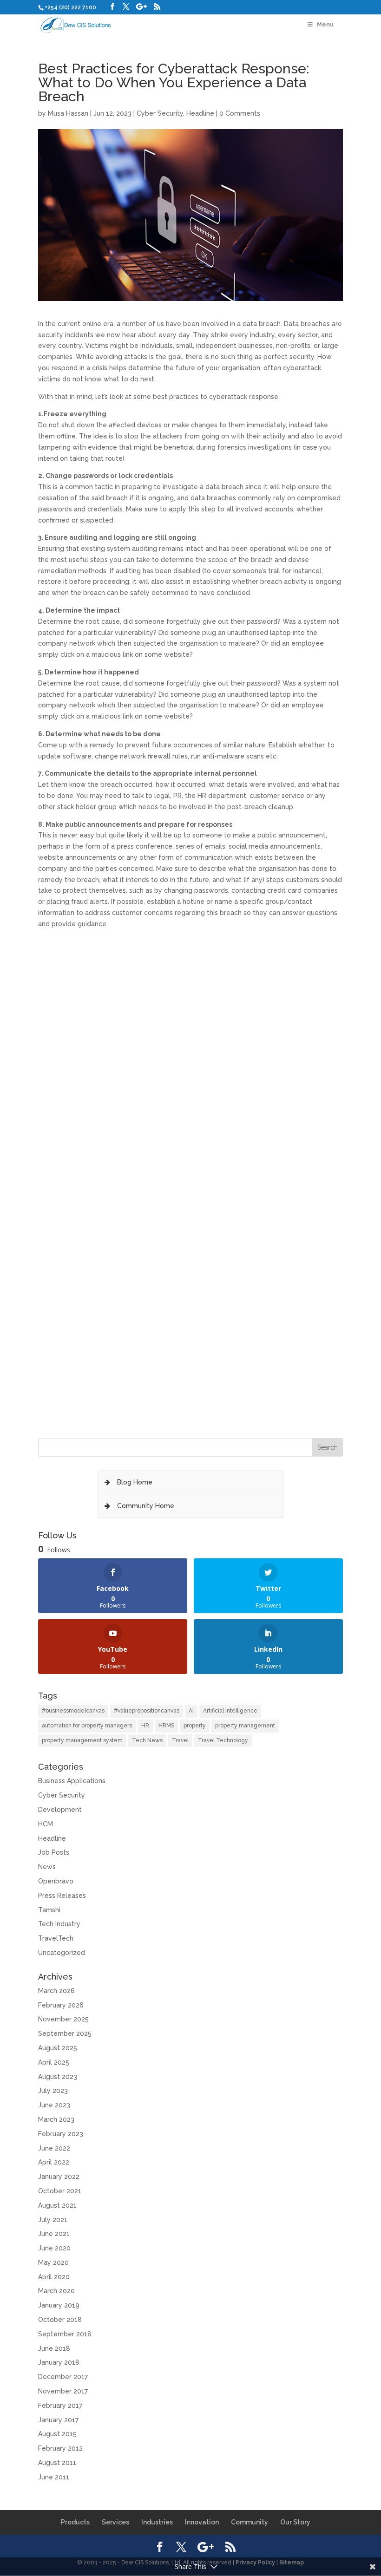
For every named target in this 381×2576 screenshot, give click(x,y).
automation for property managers (87, 1726)
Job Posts (54, 1852)
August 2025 (58, 2048)
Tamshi (49, 1910)
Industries (157, 2522)
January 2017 (58, 2420)
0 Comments (240, 113)
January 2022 (59, 2177)
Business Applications (72, 1781)
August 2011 (57, 2463)
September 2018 (65, 2334)
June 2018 (54, 2348)
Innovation (202, 2522)
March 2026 (56, 1991)
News (47, 1867)
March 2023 (56, 2119)
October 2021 (60, 2191)
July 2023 (53, 2091)
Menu (325, 25)
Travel (180, 1740)
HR (145, 1726)
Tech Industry (59, 1924)
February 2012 (60, 2448)
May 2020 (53, 2262)
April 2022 (54, 2162)
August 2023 (58, 2077)
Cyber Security (160, 113)
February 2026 (61, 2005)
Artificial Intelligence (230, 1711)
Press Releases (62, 1896)
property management (245, 1726)
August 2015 (57, 2434)
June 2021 (54, 2234)
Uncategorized (62, 1953)
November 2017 (63, 2391)
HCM (46, 1824)
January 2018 (59, 2362)
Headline (200, 113)
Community (250, 2522)
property (195, 1726)
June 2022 (54, 2148)
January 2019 (59, 2305)
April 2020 (54, 2277)
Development (60, 1810)
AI (191, 1711)
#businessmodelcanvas (73, 1711)
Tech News (147, 1740)
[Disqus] (190, 1046)
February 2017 (60, 2406)
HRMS (166, 1726)
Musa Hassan (68, 113)
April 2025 (54, 2062)
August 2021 (57, 2205)
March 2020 (56, 2291)
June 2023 (54, 2105)
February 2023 (61, 2134)
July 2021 (53, 2220)
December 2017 (63, 2377)
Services (115, 2522)
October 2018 (60, 2320)
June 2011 (54, 2477)
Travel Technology (223, 1740)
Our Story (295, 2522)
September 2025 (65, 2033)
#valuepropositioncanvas (147, 1711)
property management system (82, 1740)
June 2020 (54, 2248)
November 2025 (63, 2019)
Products (75, 2522)
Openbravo (56, 1881)
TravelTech (56, 1938)
